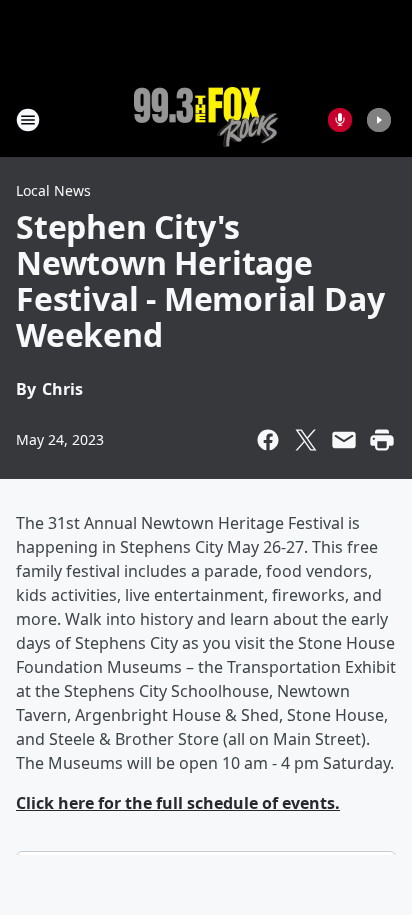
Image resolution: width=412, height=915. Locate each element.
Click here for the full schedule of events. (178, 803)
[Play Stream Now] (379, 120)
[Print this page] (382, 440)
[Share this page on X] (306, 440)
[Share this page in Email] (344, 440)
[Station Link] (206, 119)
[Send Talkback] (340, 120)
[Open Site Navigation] (28, 120)
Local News (53, 190)
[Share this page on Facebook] (268, 440)
